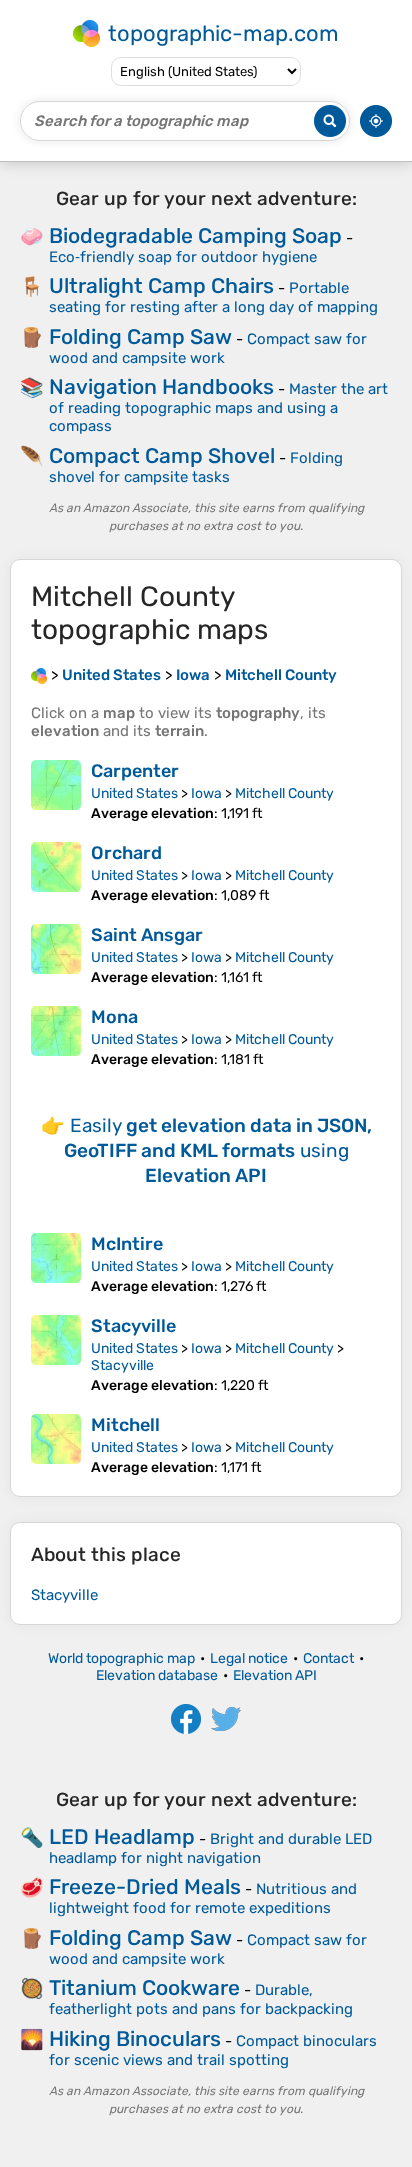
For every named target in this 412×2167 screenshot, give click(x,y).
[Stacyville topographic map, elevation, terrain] (56, 1354)
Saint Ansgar (147, 935)
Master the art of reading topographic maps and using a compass (218, 407)
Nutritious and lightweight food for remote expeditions (203, 1898)
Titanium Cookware (144, 1987)
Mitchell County (284, 793)
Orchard (126, 853)
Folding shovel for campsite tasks (196, 467)
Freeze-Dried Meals (145, 1886)
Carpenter (135, 771)
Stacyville (133, 1326)
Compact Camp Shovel (162, 455)
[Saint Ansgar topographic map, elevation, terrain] (56, 955)
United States (134, 793)
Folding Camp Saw (140, 336)
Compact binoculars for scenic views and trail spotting (213, 2050)
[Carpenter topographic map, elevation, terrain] (56, 791)
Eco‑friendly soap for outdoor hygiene (183, 257)
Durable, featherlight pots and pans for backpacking (201, 1999)
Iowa (206, 793)
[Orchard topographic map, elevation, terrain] (56, 873)
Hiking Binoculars (135, 2038)
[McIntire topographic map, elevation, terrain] (56, 1264)
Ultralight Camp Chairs (161, 285)
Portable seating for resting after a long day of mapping (213, 297)
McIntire (127, 1244)
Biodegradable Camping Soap (195, 235)
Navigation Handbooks (161, 386)
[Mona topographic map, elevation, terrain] (56, 1037)
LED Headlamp (122, 1836)
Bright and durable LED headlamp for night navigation (210, 1848)
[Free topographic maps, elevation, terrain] (39, 675)
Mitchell (125, 1425)
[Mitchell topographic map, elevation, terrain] (56, 1445)
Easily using (218, 1150)
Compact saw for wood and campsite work (208, 348)
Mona (114, 1017)
